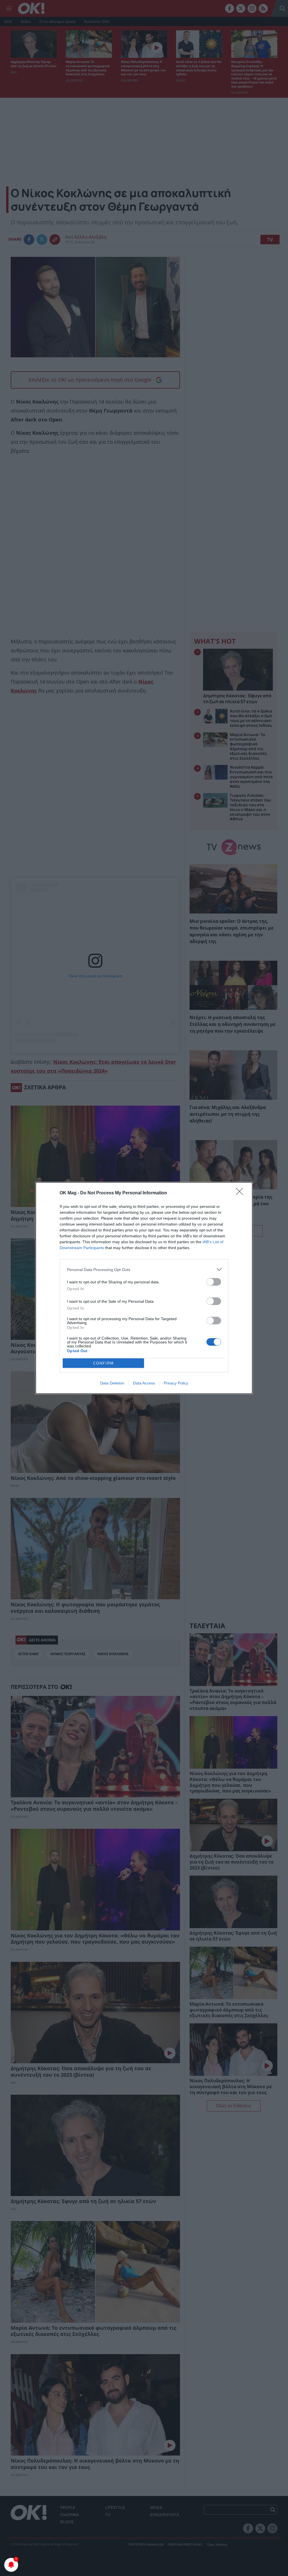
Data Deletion (112, 1383)
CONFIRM (103, 1363)
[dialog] (144, 1288)
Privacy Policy (176, 1383)
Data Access (144, 1383)
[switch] (214, 1282)
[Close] (241, 1193)
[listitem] (144, 1269)
